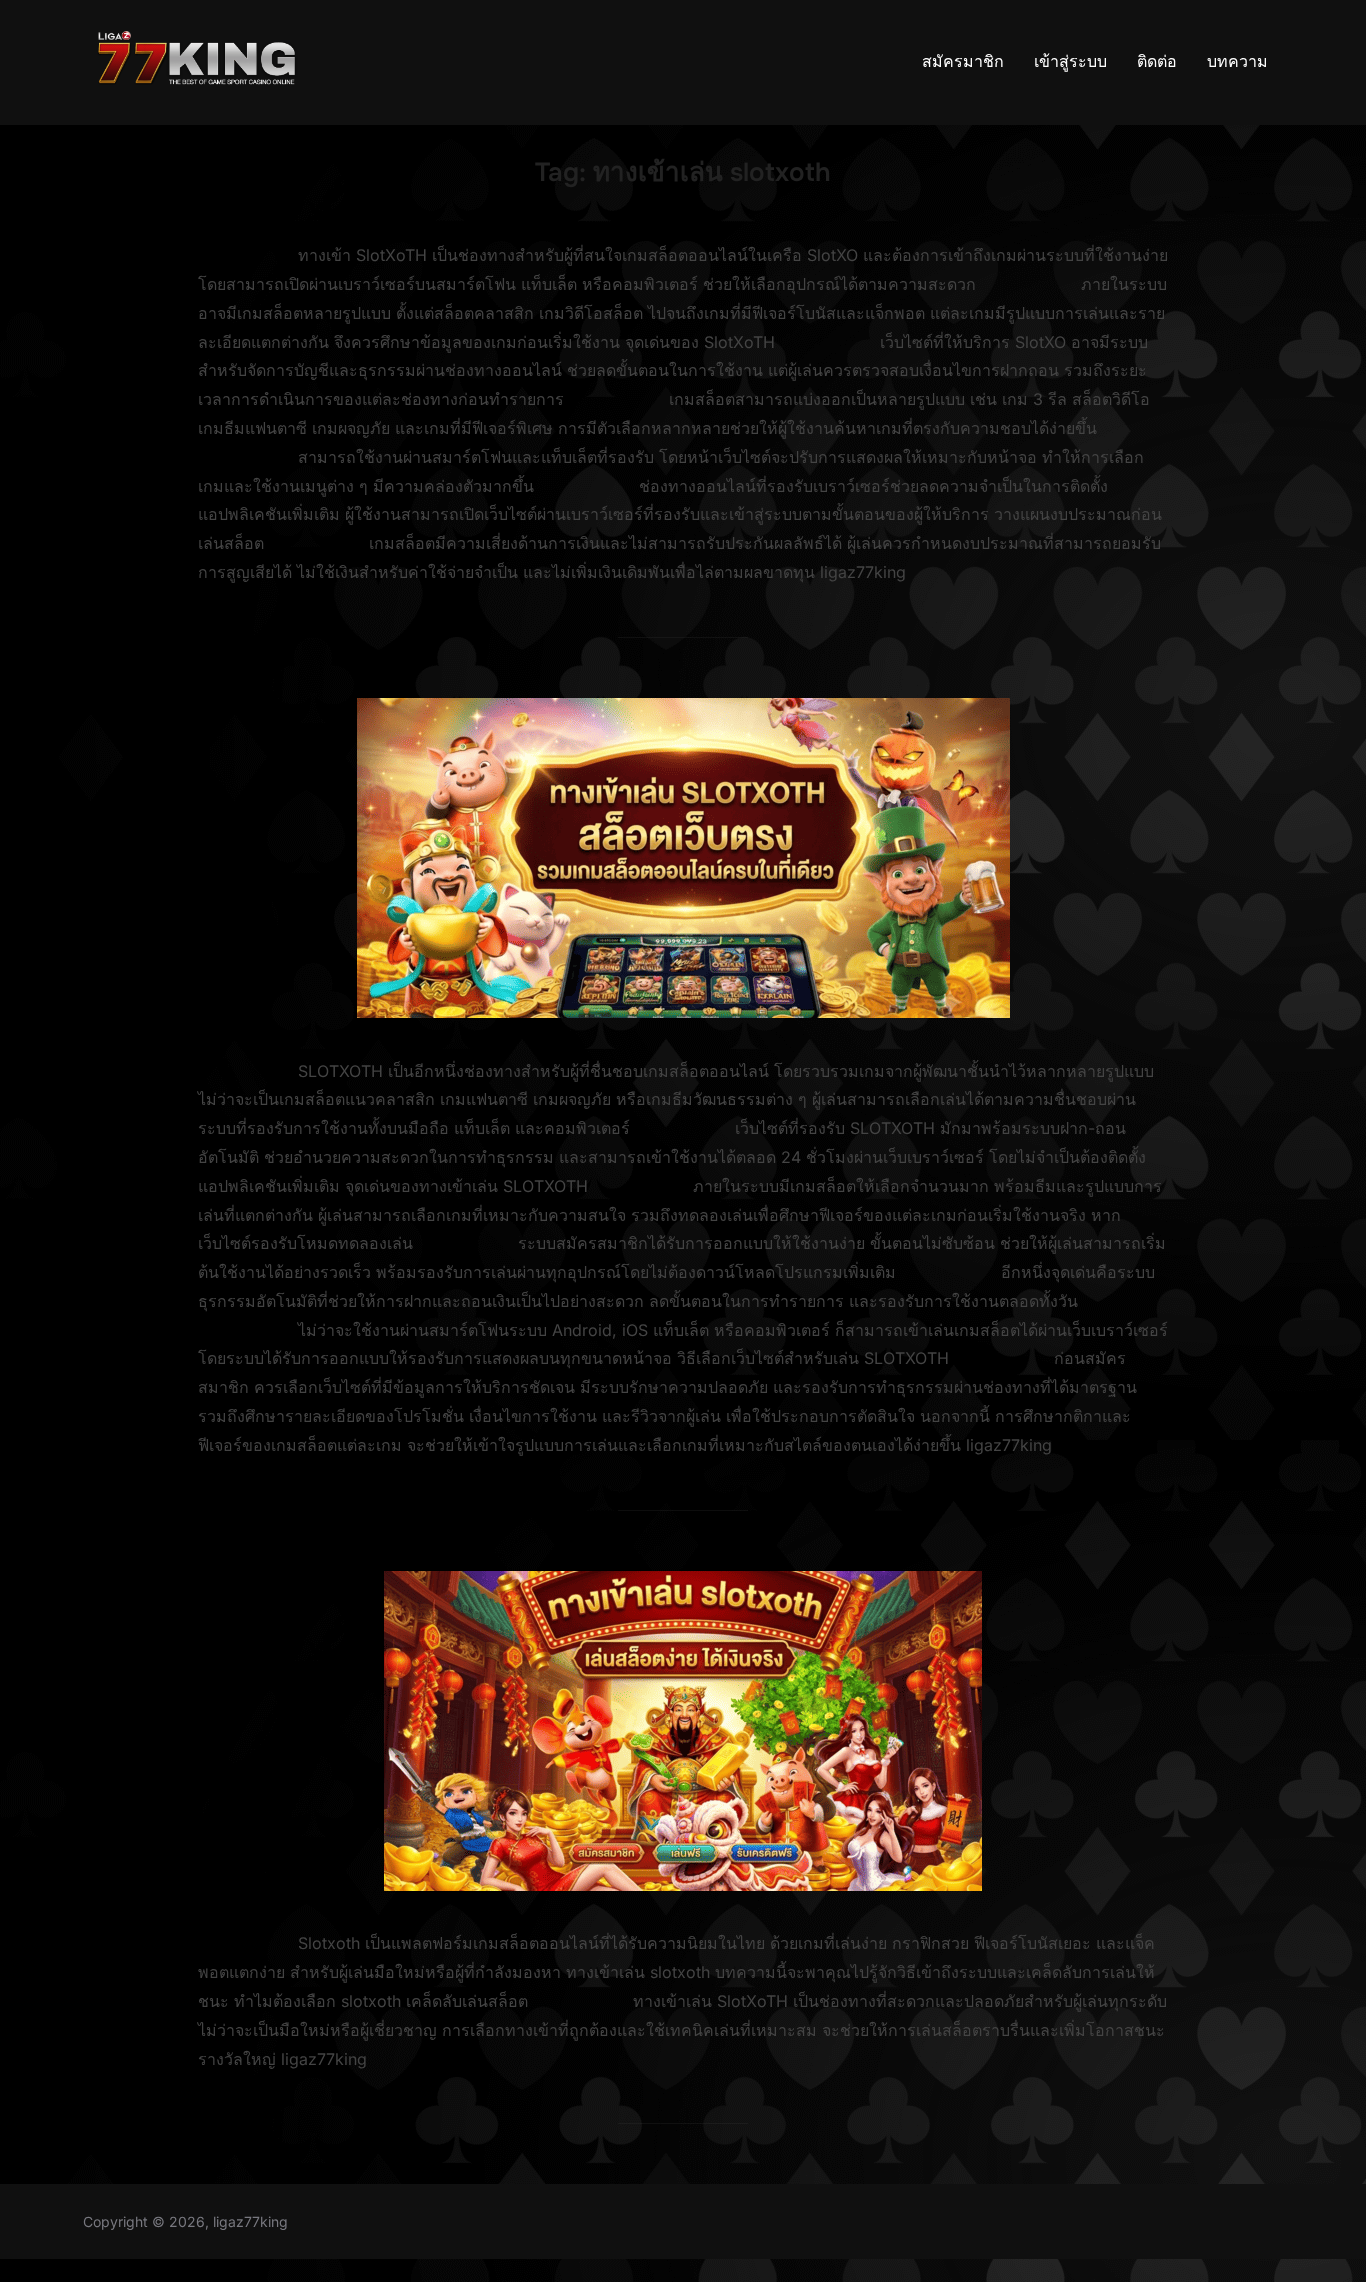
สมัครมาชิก (963, 61)
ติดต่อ (1157, 61)
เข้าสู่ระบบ (1070, 61)
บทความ (1237, 61)
